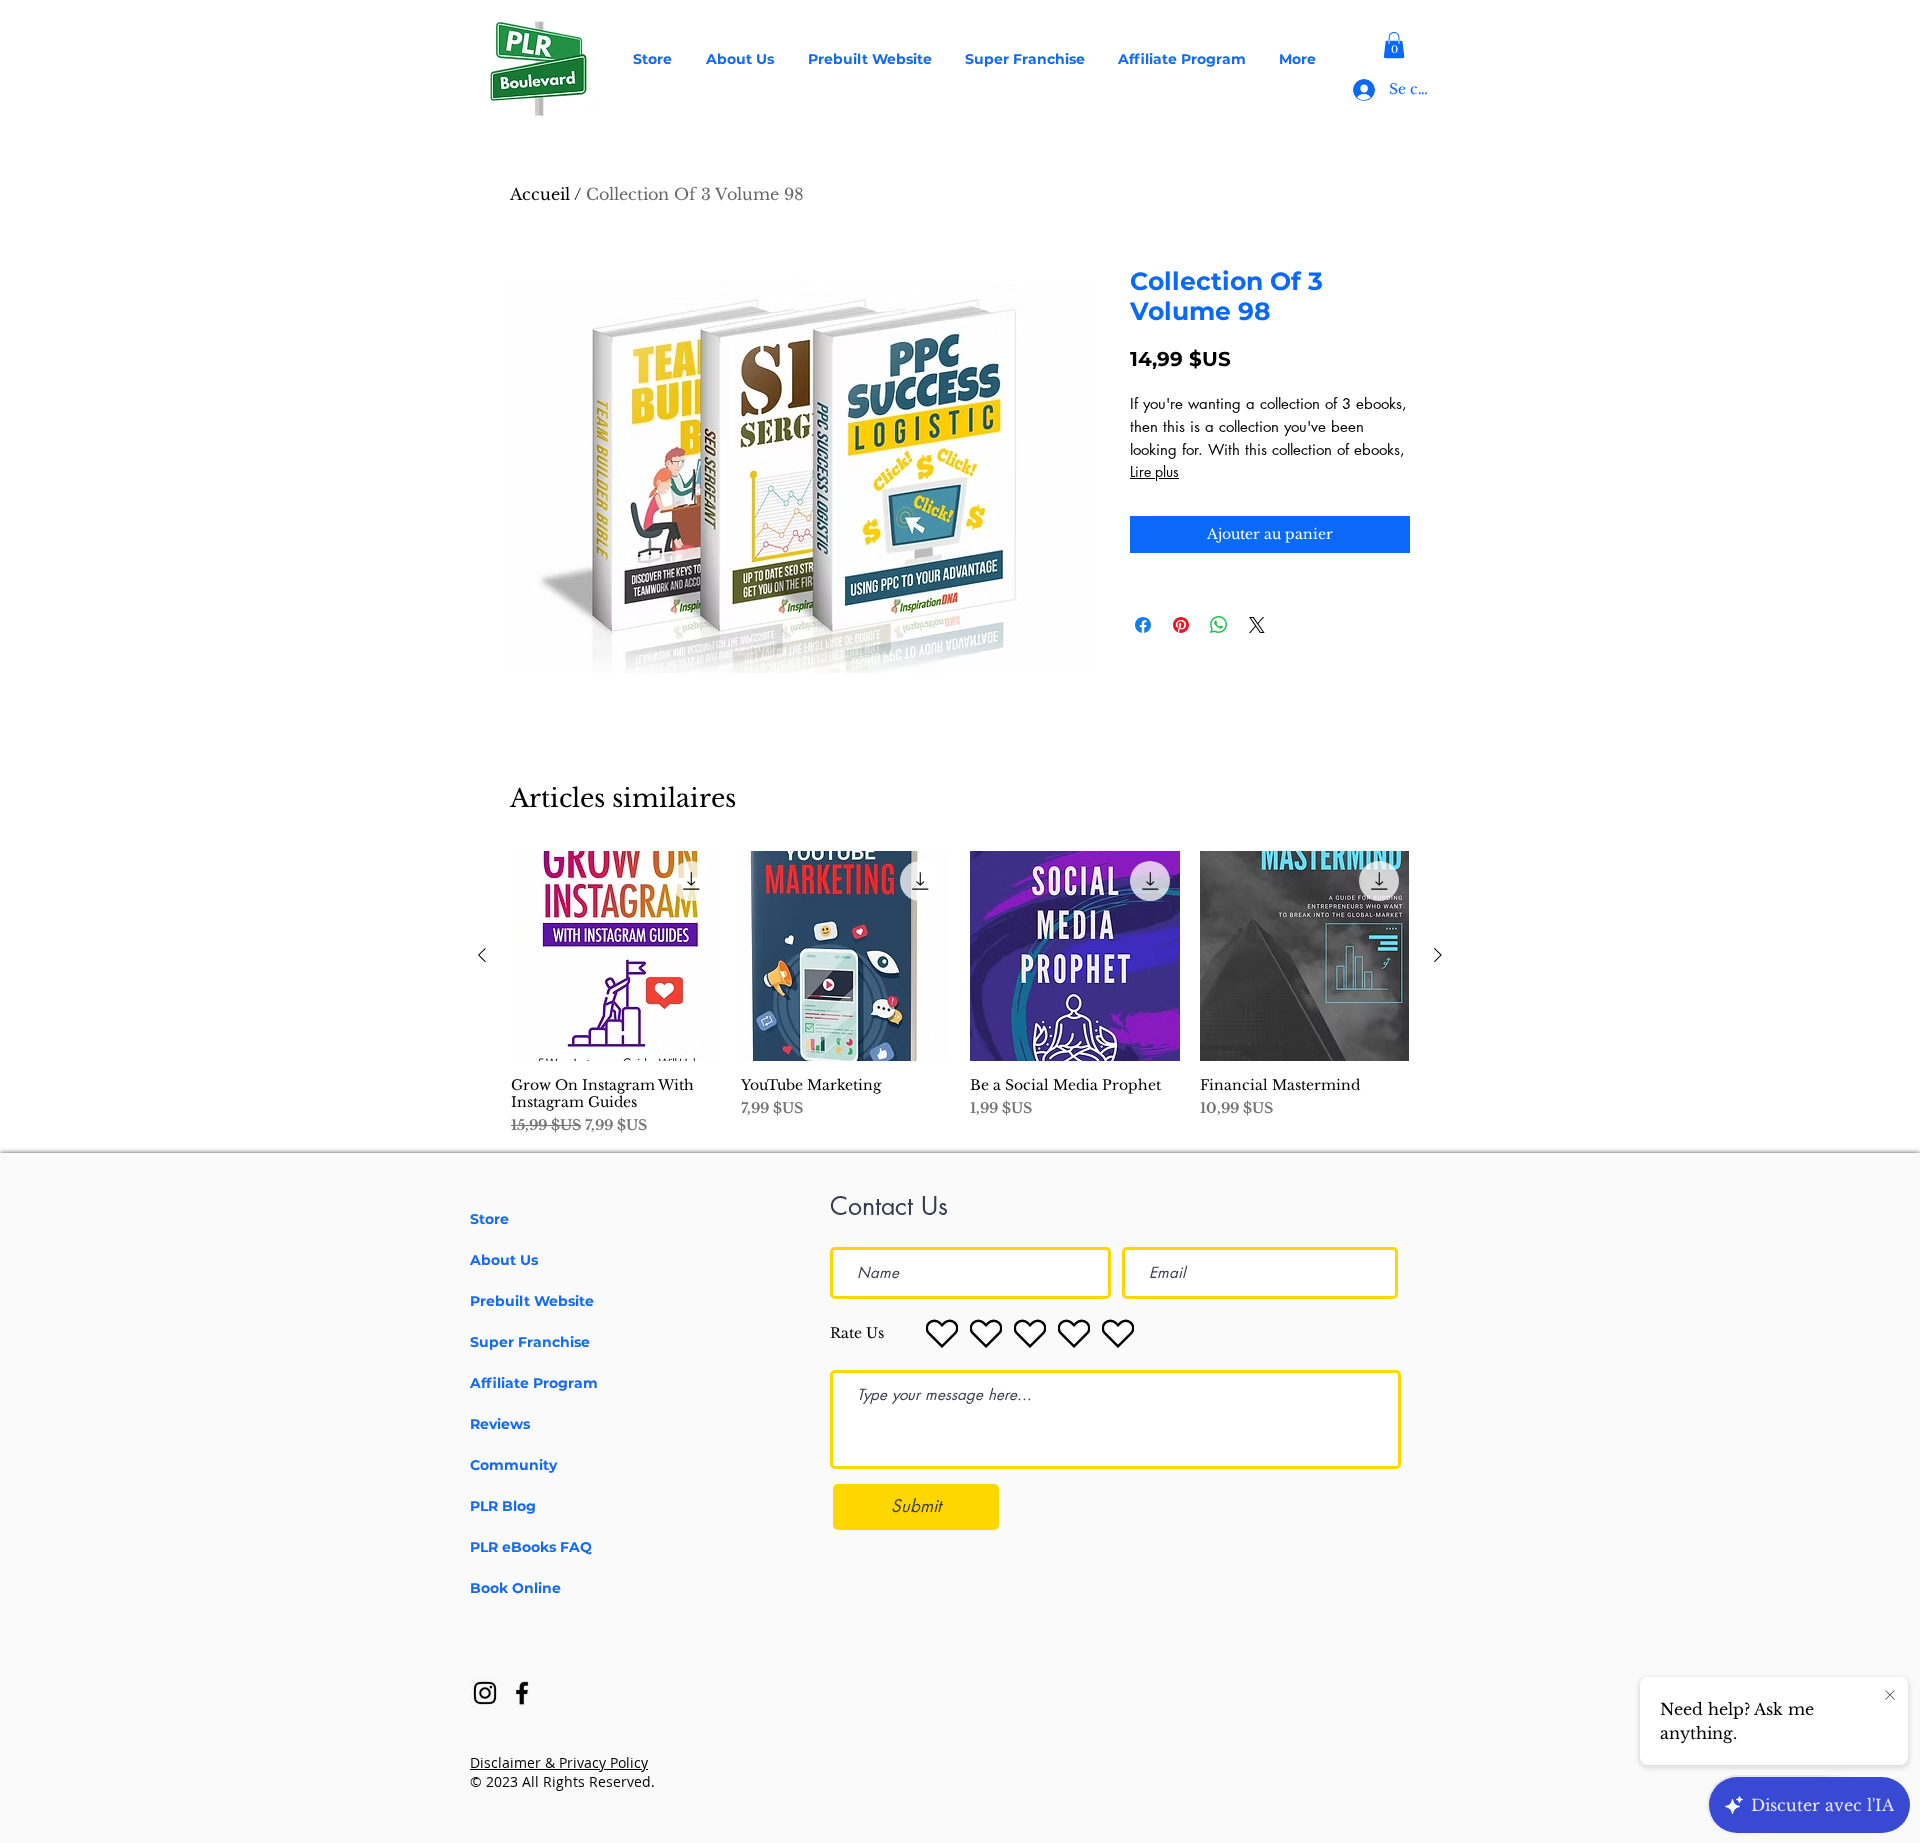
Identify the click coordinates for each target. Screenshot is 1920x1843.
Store (489, 1219)
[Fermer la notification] (1890, 1696)
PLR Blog (503, 1506)
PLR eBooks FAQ (531, 1547)
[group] (960, 993)
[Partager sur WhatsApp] (1219, 625)
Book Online (515, 1588)
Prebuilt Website (532, 1301)
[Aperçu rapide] (616, 956)
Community (513, 1465)
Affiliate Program (534, 1383)
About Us (504, 1260)
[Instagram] (485, 1693)
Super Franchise (530, 1342)
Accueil (540, 194)
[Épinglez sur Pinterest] (1181, 625)
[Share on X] (1257, 625)
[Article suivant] (1438, 955)
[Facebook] (522, 1693)
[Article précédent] (482, 955)
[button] (1394, 45)
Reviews (500, 1424)
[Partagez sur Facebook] (1143, 625)
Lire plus (1154, 471)
